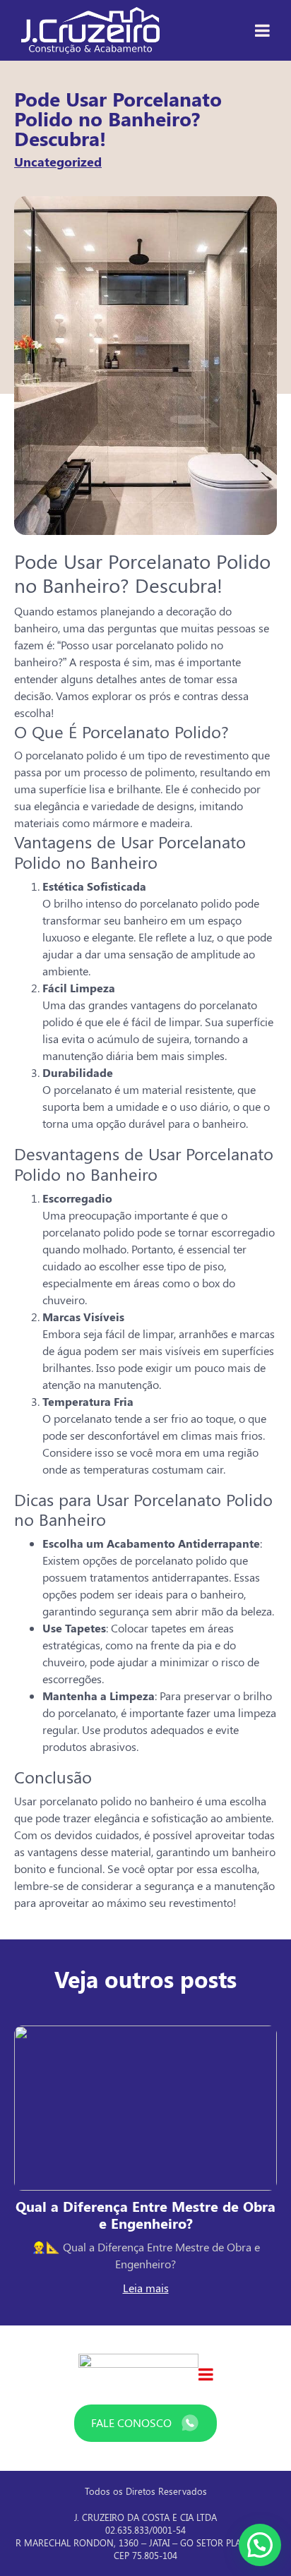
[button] (260, 2545)
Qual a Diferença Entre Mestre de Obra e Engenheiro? (145, 2214)
